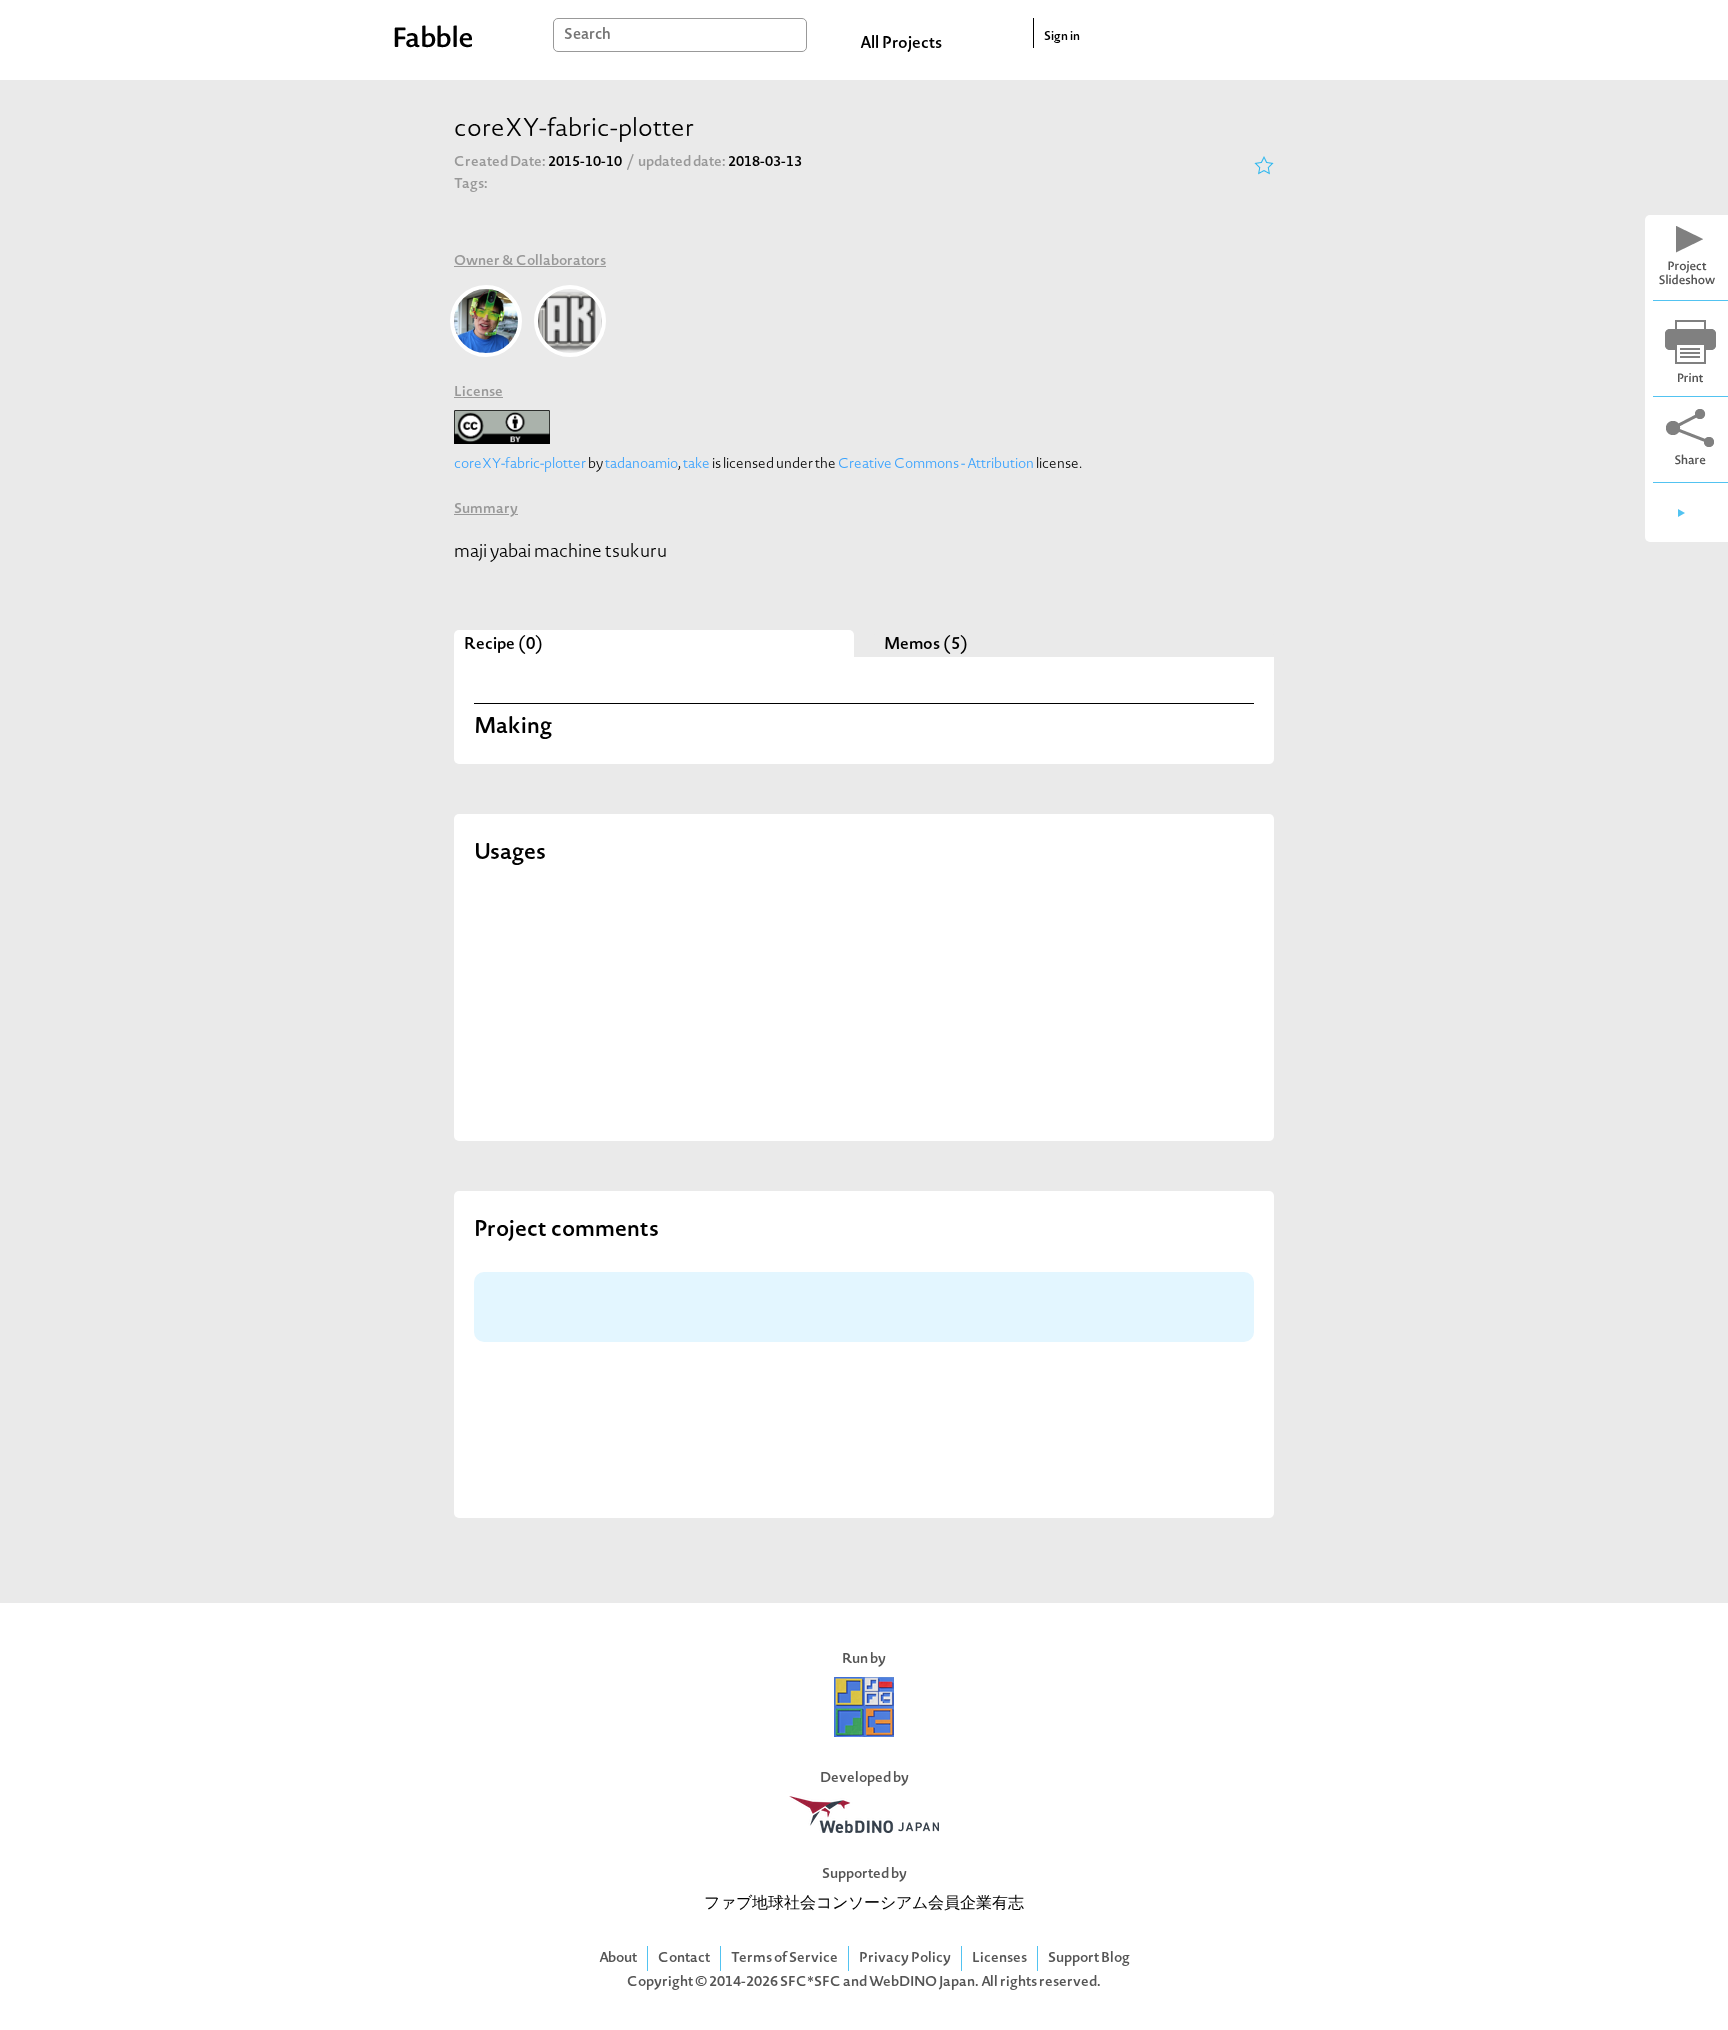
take (696, 464)
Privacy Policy (905, 1958)
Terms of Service (784, 1958)
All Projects (901, 44)
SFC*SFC (810, 1982)
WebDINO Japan (922, 1982)
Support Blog (1089, 1958)
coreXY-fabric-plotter (520, 464)
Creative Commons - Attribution (936, 464)
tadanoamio (641, 464)
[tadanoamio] (486, 321)
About (618, 1958)
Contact (684, 1958)
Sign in (1062, 37)
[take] (570, 321)
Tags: (471, 184)
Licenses (999, 1958)
